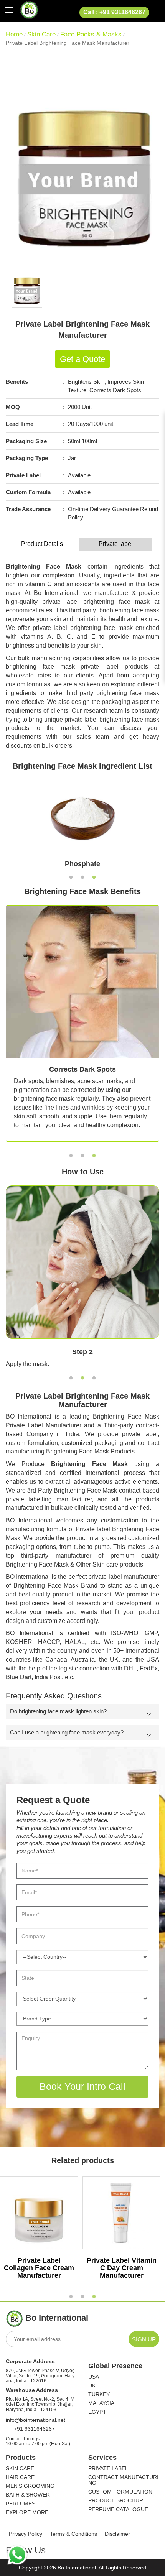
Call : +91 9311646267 (114, 12)
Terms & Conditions (73, 2534)
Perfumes (21, 2504)
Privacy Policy (26, 2534)
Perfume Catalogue (118, 2509)
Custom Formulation (120, 2492)
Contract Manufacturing (123, 2480)
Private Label (108, 2468)
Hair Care (20, 2477)
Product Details (42, 544)
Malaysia (101, 2403)
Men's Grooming (30, 2486)
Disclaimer (117, 2534)
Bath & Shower (28, 2495)
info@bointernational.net (35, 2420)
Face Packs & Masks (91, 34)
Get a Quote (82, 359)
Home (14, 34)
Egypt (97, 2412)
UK (92, 2386)
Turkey (99, 2394)
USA (94, 2377)
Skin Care (41, 34)
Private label (116, 544)
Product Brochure (117, 2501)
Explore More (27, 2513)
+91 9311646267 (34, 2429)
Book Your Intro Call (82, 2086)
